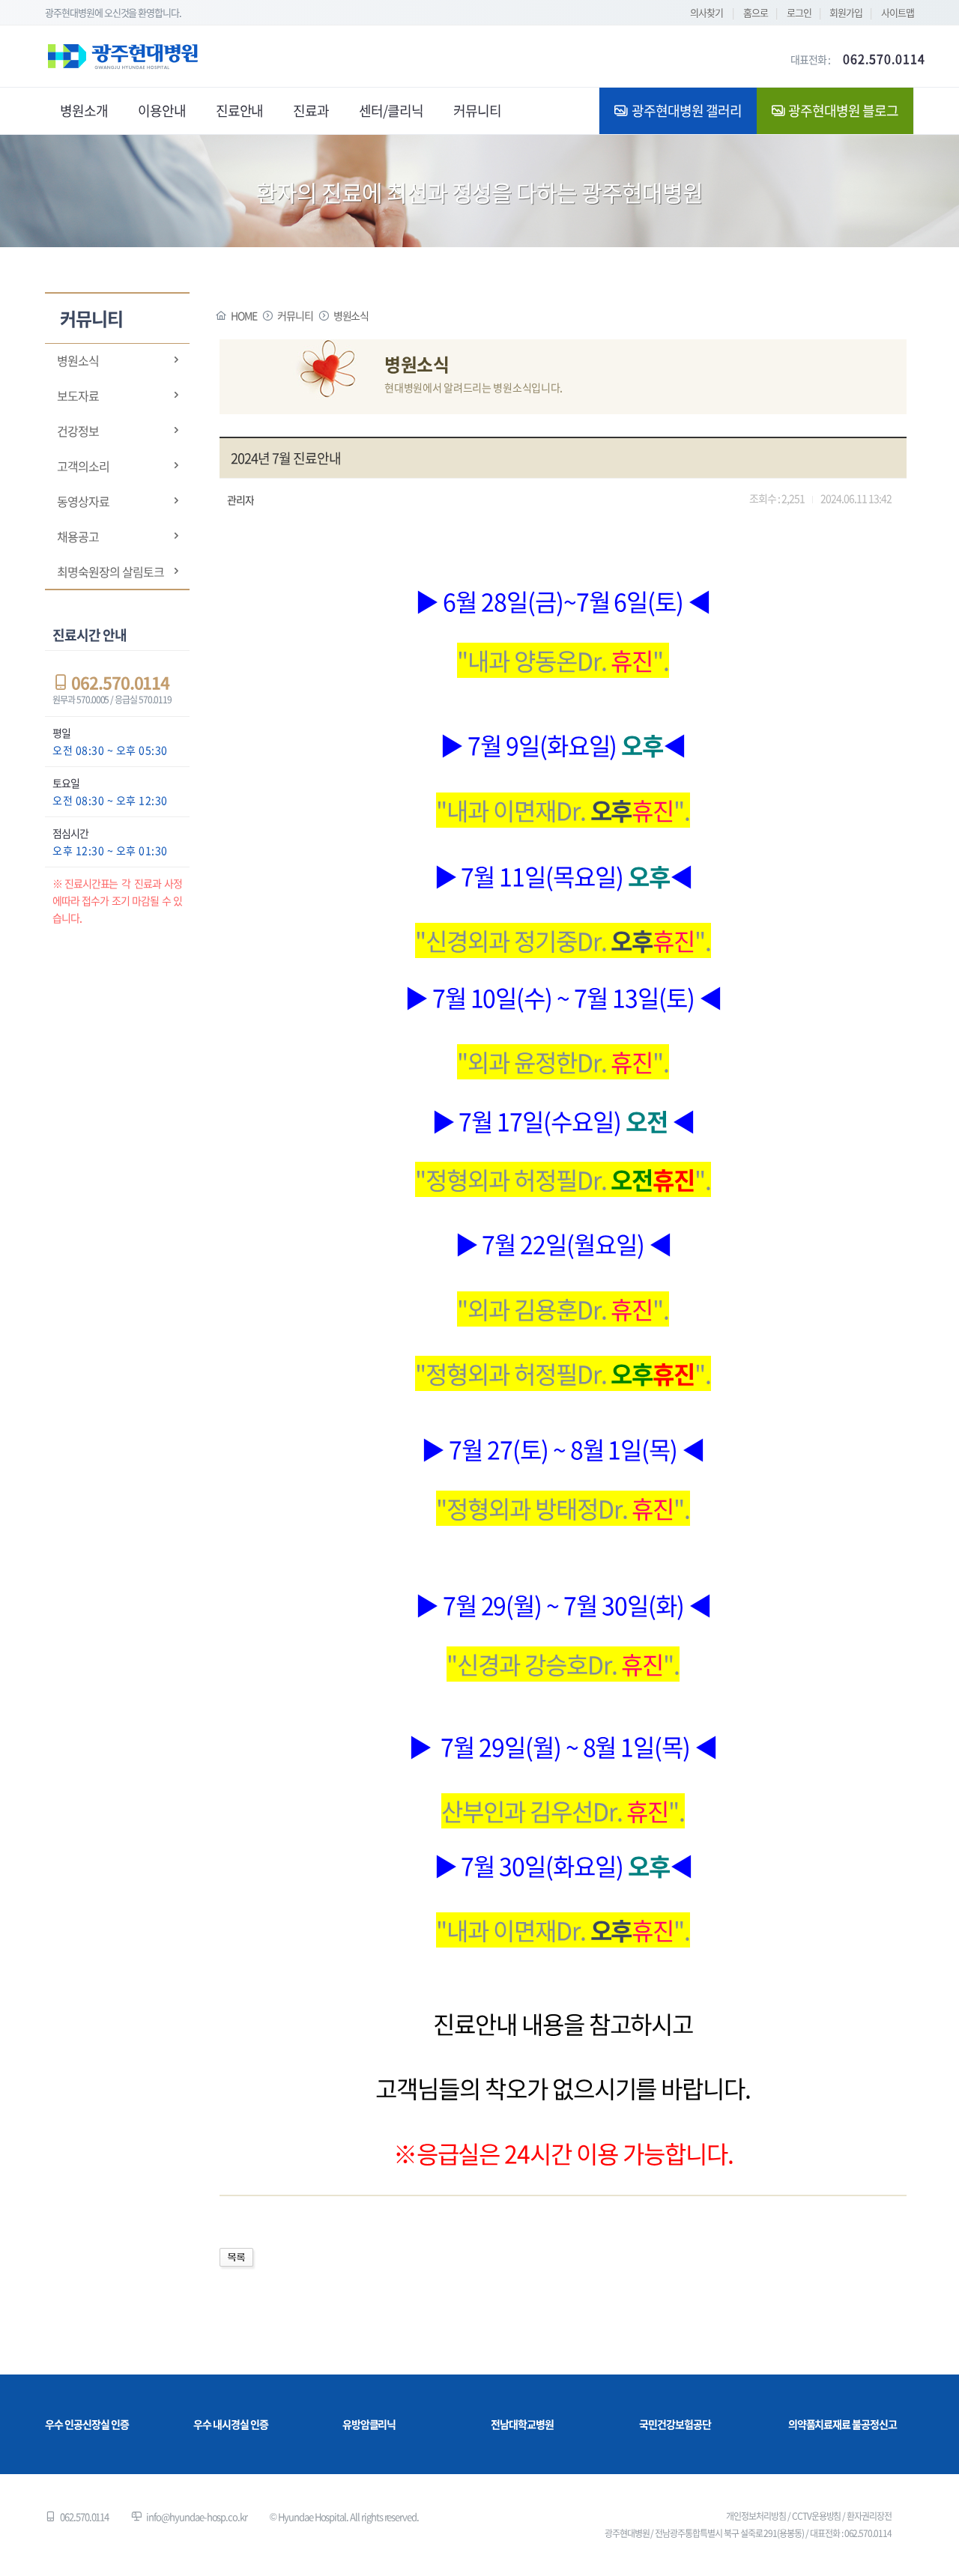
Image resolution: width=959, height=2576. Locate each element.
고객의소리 (83, 466)
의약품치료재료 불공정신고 (842, 2424)
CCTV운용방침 (817, 2516)
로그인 (799, 12)
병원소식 (78, 360)
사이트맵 (898, 12)
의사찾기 (707, 12)
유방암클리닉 (369, 2424)
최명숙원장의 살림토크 (110, 572)
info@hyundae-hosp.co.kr (197, 2516)
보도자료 (78, 396)
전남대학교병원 (522, 2424)
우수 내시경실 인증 (231, 2424)
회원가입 (846, 12)
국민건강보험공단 (675, 2424)
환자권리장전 (869, 2516)
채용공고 (78, 536)
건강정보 (78, 431)
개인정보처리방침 (756, 2516)
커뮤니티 (295, 315)
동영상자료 (83, 501)
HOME (244, 315)
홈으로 (756, 12)
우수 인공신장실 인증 (87, 2424)
